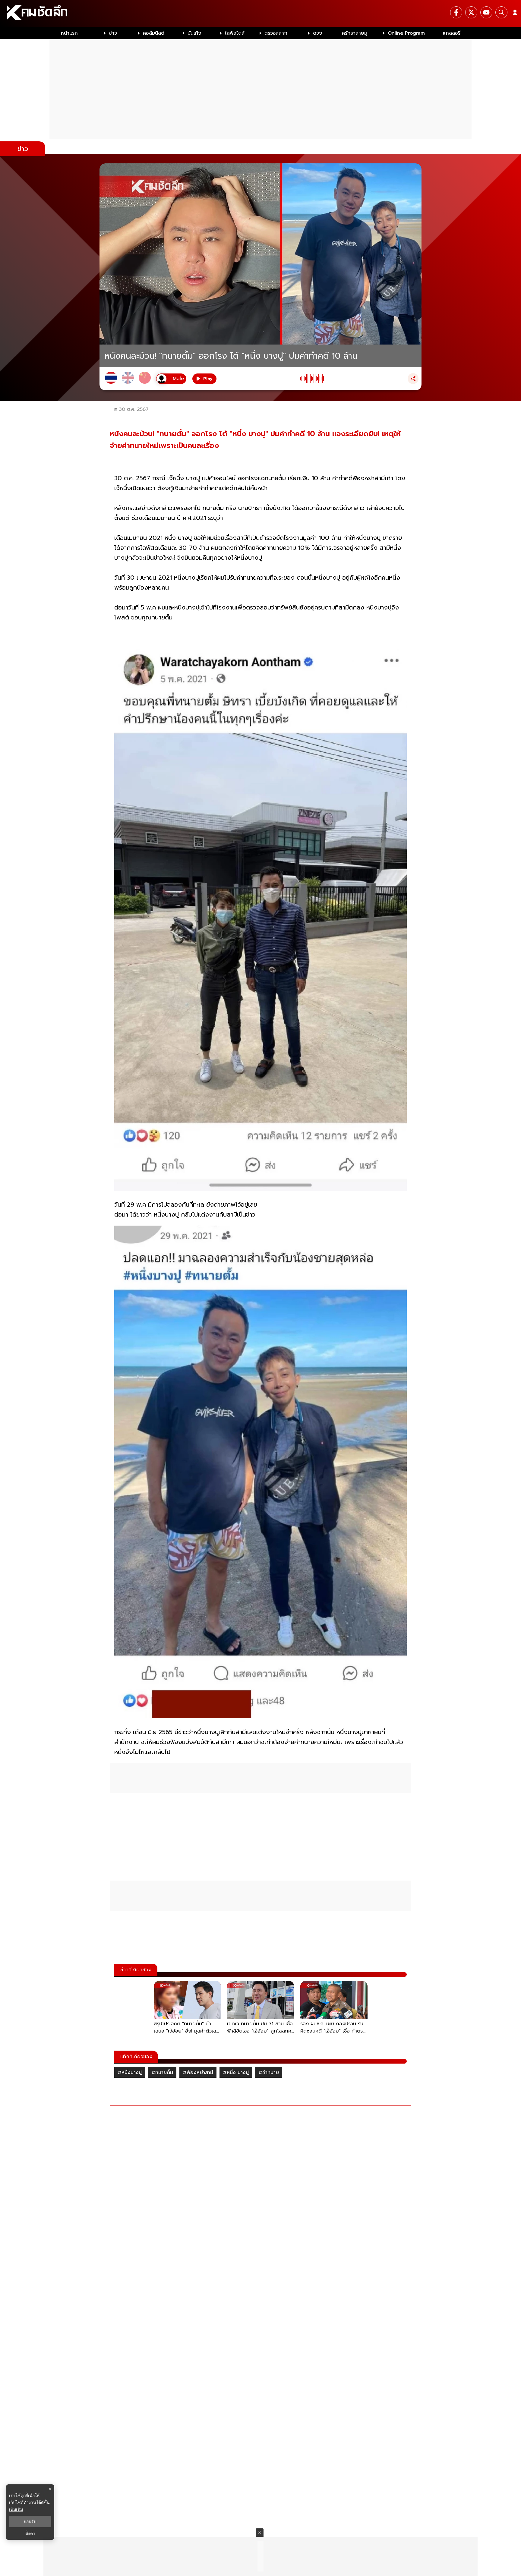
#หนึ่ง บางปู (236, 2073)
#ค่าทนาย (269, 2073)
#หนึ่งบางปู (130, 2073)
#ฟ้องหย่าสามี (198, 2073)
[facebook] (456, 12)
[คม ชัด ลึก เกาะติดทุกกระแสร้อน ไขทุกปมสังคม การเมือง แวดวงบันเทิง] (260, 14)
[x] (471, 12)
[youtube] (486, 12)
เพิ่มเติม (16, 2509)
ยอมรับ (30, 2521)
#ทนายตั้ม (162, 2073)
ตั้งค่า (30, 2533)
